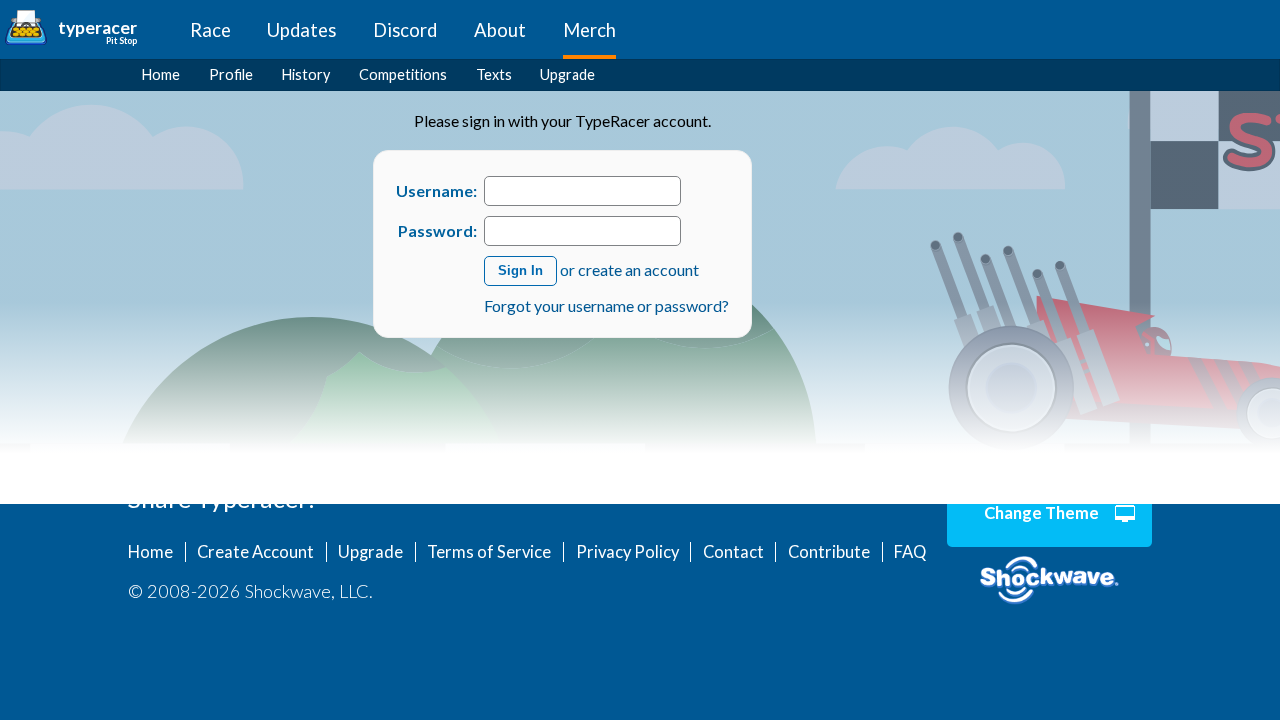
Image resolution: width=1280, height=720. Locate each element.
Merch (589, 30)
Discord (405, 30)
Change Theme (1041, 513)
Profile (231, 74)
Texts (494, 74)
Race (210, 30)
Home (161, 74)
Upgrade (567, 74)
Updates (301, 30)
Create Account (255, 552)
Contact (733, 552)
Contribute (829, 552)
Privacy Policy (627, 552)
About (500, 30)
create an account (638, 268)
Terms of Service (489, 552)
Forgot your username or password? (606, 305)
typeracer (97, 27)
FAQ (910, 552)
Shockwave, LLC (1049, 581)
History (306, 74)
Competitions (403, 74)
